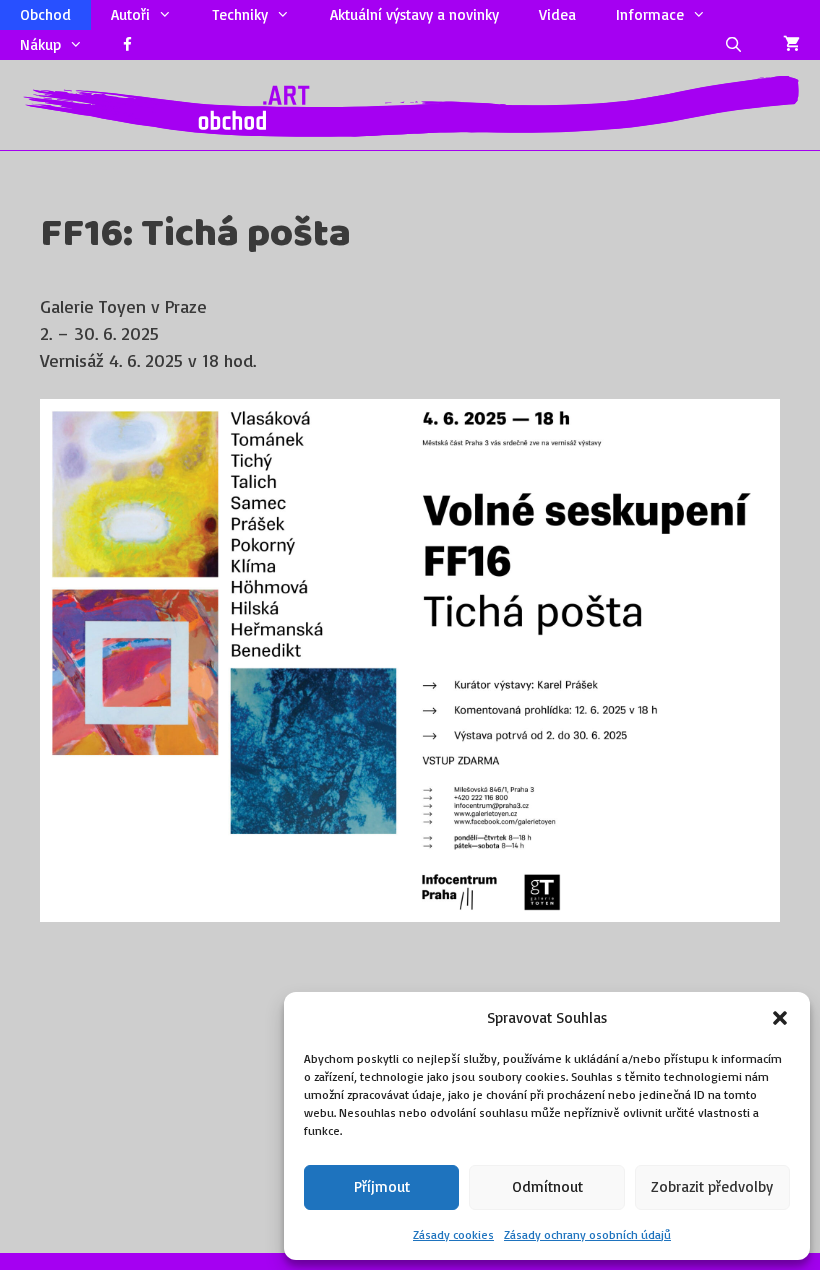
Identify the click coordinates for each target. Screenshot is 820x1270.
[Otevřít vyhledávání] (733, 45)
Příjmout (382, 1186)
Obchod (45, 14)
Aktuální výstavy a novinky (414, 14)
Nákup (40, 44)
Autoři (130, 14)
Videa (557, 14)
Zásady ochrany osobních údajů (587, 1234)
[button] (780, 1018)
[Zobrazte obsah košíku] (791, 45)
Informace (650, 14)
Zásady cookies (453, 1234)
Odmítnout (547, 1186)
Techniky (240, 14)
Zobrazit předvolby (712, 1186)
